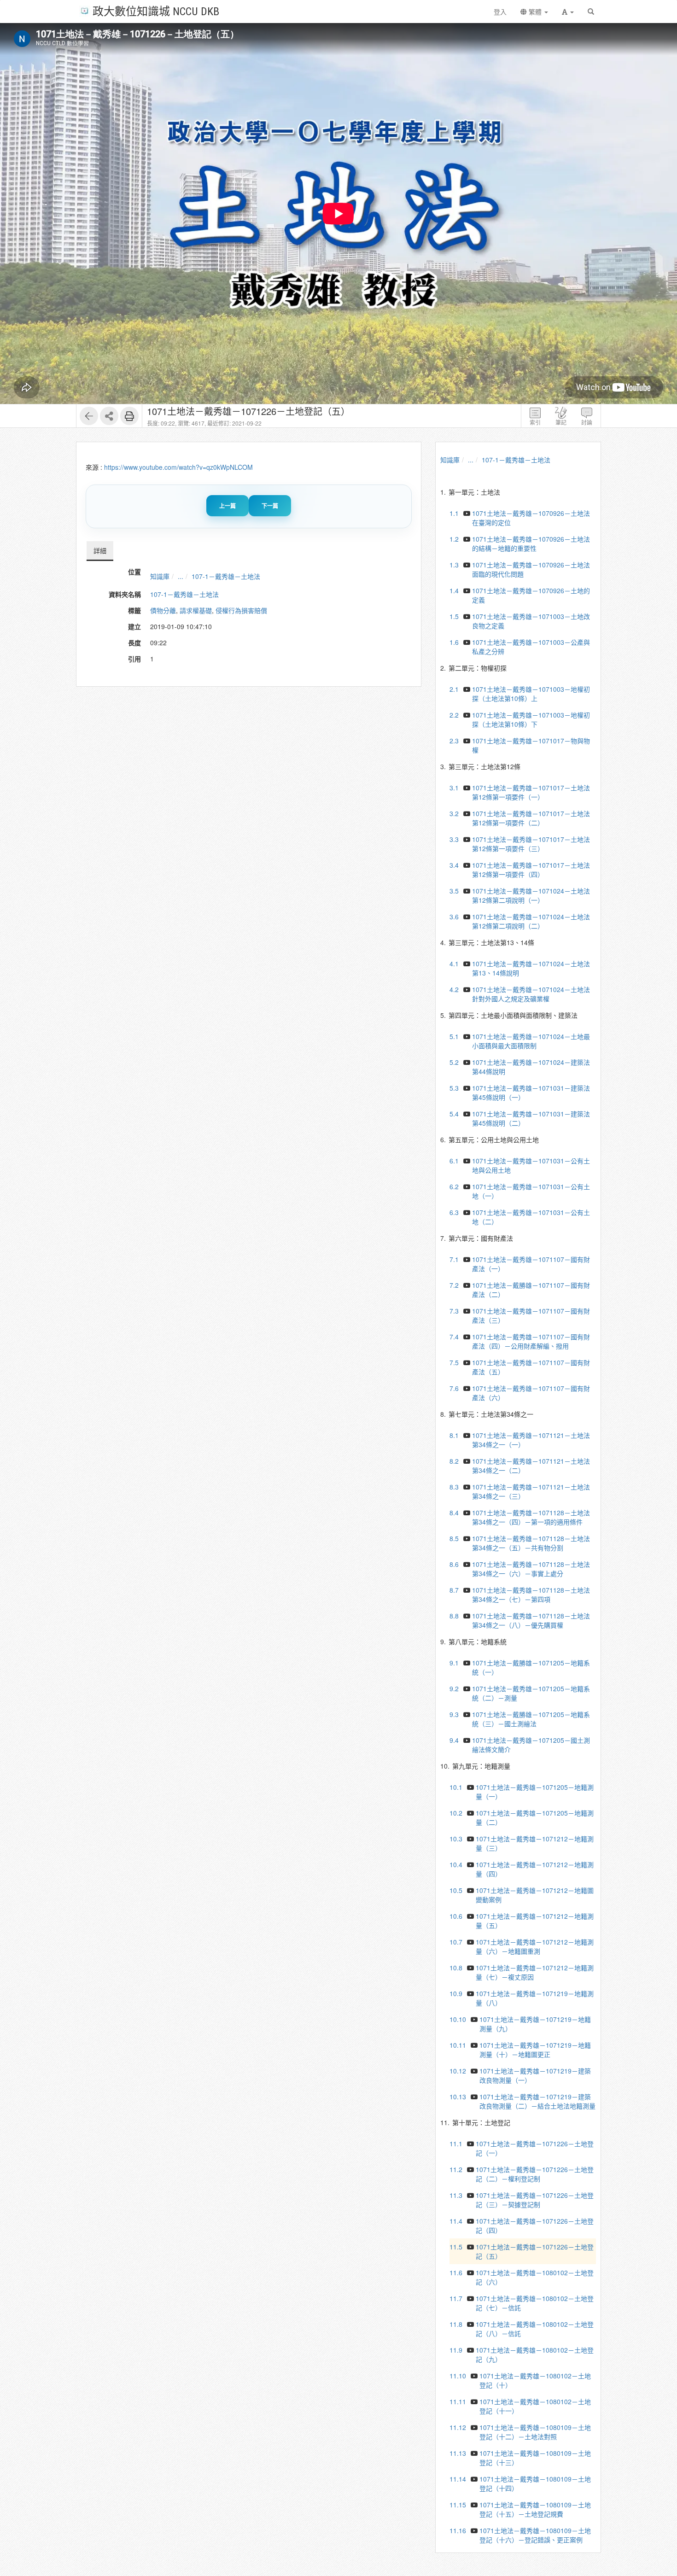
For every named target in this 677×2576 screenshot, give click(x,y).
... (181, 576)
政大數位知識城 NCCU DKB (156, 11)
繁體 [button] (535, 12)
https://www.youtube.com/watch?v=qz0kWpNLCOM (178, 467)
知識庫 (160, 576)
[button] (568, 12)
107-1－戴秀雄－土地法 (226, 576)
